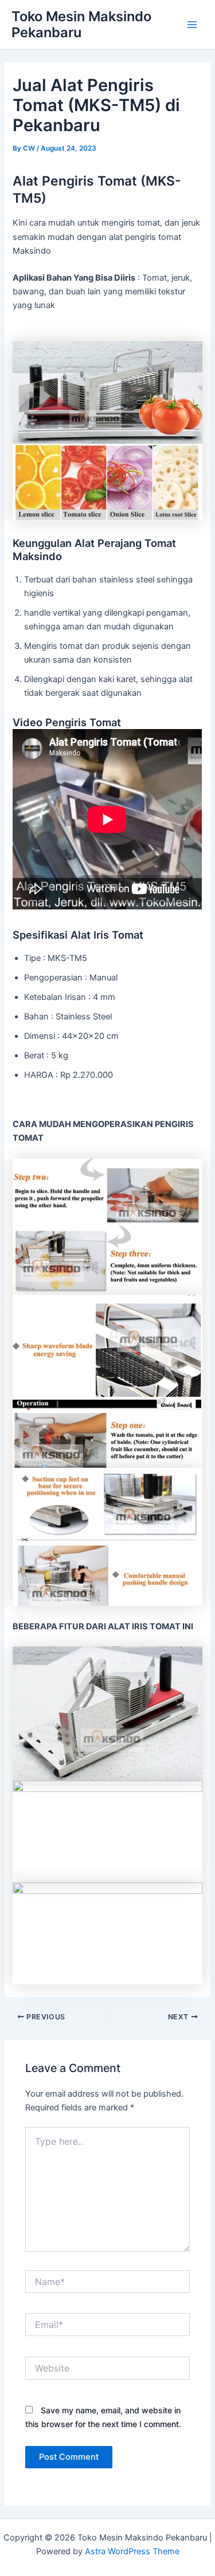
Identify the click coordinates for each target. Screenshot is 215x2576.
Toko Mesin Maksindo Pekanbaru (81, 24)
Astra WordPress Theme (132, 2551)
